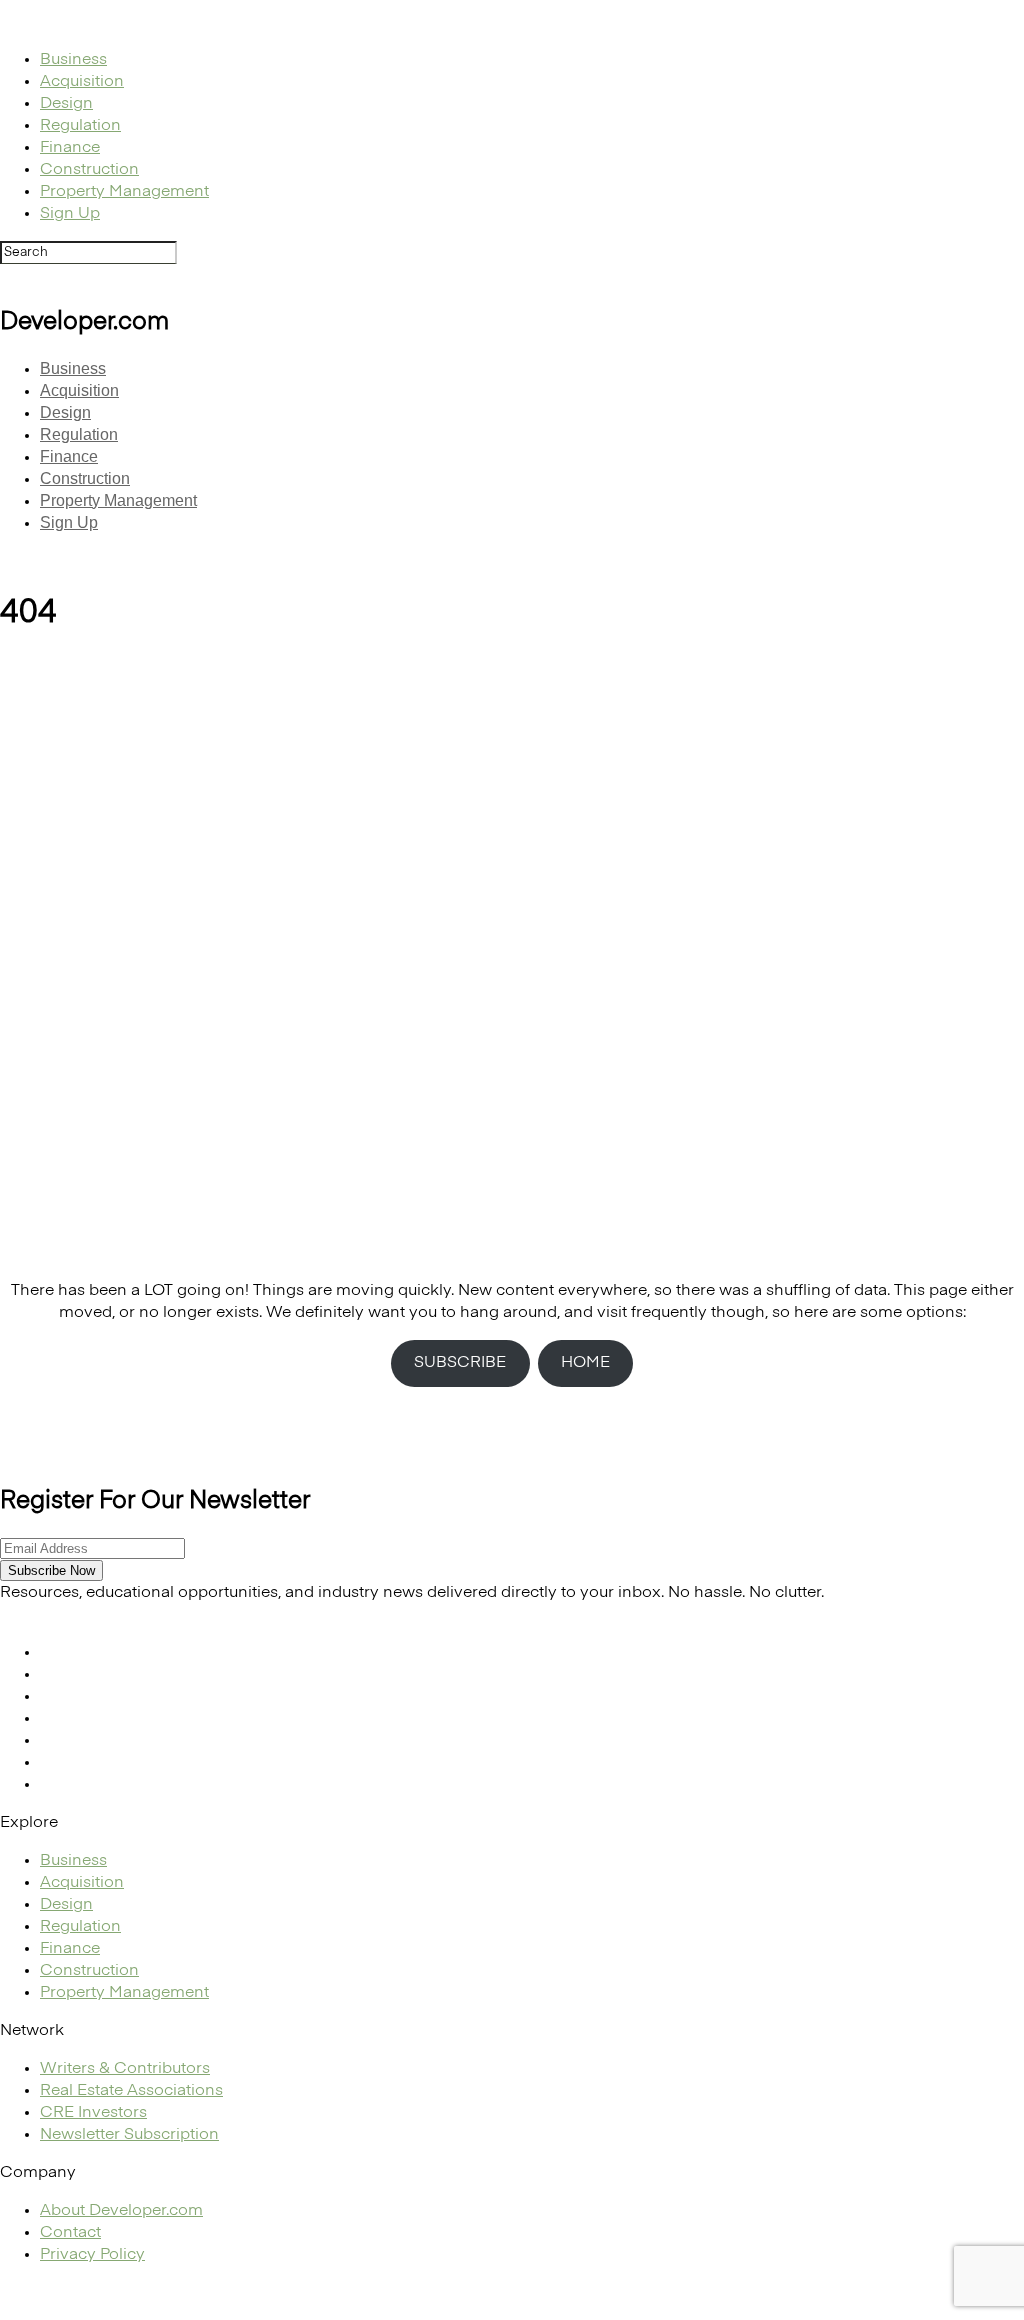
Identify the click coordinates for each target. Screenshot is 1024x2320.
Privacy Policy (92, 2255)
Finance (70, 148)
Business (73, 60)
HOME (585, 1363)
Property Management (124, 192)
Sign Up (70, 214)
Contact (70, 2233)
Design (66, 104)
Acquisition (82, 82)
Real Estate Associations (131, 2091)
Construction (89, 170)
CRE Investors (93, 2113)
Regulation (80, 126)
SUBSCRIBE (460, 1363)
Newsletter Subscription (129, 2135)
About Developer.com (121, 2211)
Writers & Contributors (125, 2069)
